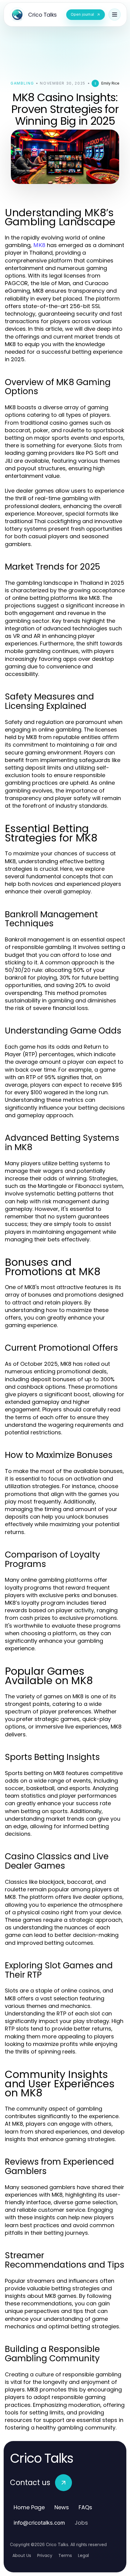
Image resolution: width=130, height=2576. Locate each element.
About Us (22, 2555)
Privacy (45, 2555)
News (62, 2507)
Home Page (29, 2507)
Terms (65, 2555)
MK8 (39, 245)
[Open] (115, 14)
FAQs (85, 2507)
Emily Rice (110, 83)
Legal (83, 2555)
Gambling (22, 83)
